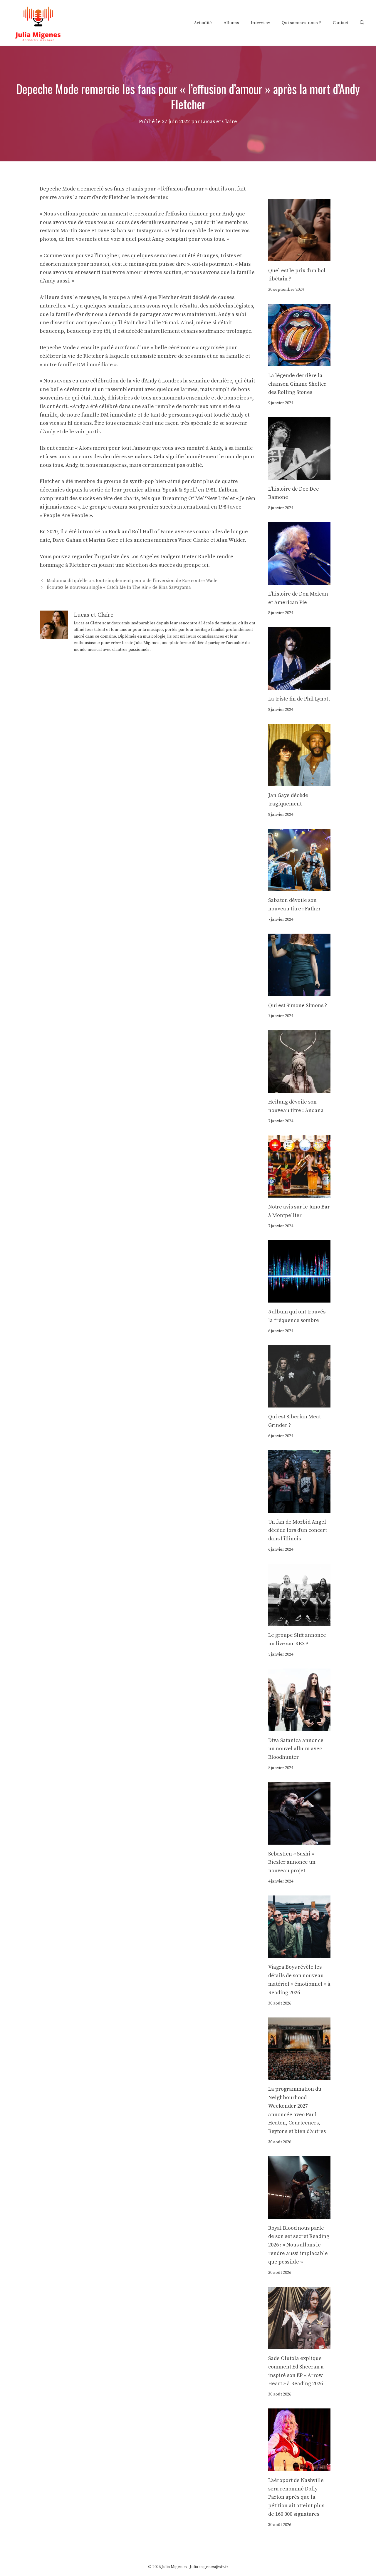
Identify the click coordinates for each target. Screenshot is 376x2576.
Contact (340, 23)
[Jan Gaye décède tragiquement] (299, 782)
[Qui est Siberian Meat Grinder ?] (299, 1403)
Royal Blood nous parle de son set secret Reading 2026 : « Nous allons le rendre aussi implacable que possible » (299, 2245)
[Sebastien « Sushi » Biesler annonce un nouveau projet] (299, 1840)
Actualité (203, 23)
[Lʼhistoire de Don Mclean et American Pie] (299, 580)
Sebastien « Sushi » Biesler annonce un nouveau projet (292, 1862)
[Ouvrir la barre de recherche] (362, 23)
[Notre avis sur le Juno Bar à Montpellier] (299, 1193)
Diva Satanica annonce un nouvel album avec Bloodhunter (296, 1749)
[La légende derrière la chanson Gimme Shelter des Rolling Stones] (299, 362)
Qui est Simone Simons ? (298, 1006)
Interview (260, 23)
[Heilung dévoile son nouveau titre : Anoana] (299, 1088)
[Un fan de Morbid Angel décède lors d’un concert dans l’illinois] (299, 1508)
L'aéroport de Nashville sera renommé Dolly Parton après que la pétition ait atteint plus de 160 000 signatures (296, 2497)
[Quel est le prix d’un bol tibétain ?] (299, 257)
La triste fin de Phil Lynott (299, 699)
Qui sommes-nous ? (301, 23)
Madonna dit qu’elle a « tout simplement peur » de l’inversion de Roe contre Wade (132, 581)
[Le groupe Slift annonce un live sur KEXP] (299, 1622)
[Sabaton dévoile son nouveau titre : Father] (299, 887)
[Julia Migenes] (38, 22)
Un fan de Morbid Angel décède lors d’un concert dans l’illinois (298, 1531)
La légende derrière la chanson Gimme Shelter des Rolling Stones (297, 384)
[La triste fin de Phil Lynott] (299, 685)
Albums (231, 23)
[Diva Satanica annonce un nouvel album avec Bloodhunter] (299, 1727)
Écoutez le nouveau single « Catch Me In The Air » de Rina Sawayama (119, 587)
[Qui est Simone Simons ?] (299, 992)
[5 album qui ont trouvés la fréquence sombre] (299, 1298)
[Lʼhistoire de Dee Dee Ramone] (299, 475)
